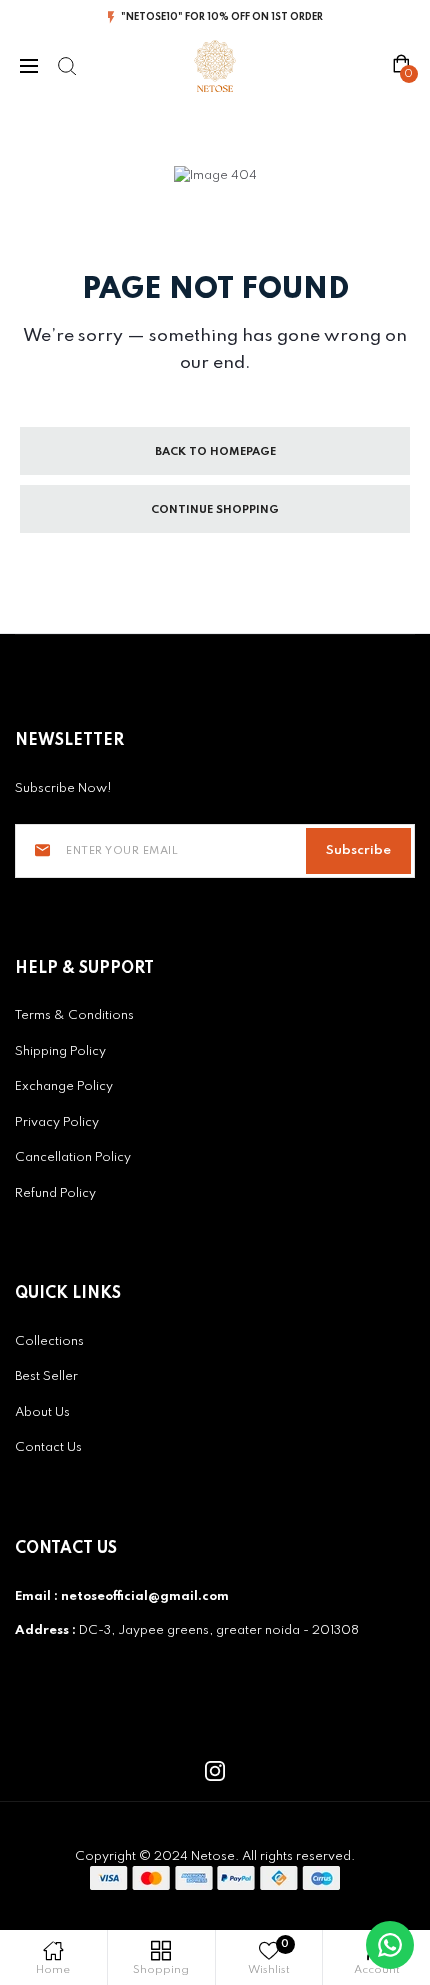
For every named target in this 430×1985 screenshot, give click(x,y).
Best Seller (46, 1376)
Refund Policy (55, 1193)
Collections (49, 1341)
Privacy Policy (57, 1122)
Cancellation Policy (73, 1157)
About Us (42, 1412)
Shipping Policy (60, 1051)
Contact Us (48, 1447)
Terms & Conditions (74, 1015)
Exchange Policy (64, 1086)
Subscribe (358, 850)
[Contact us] (390, 1945)
